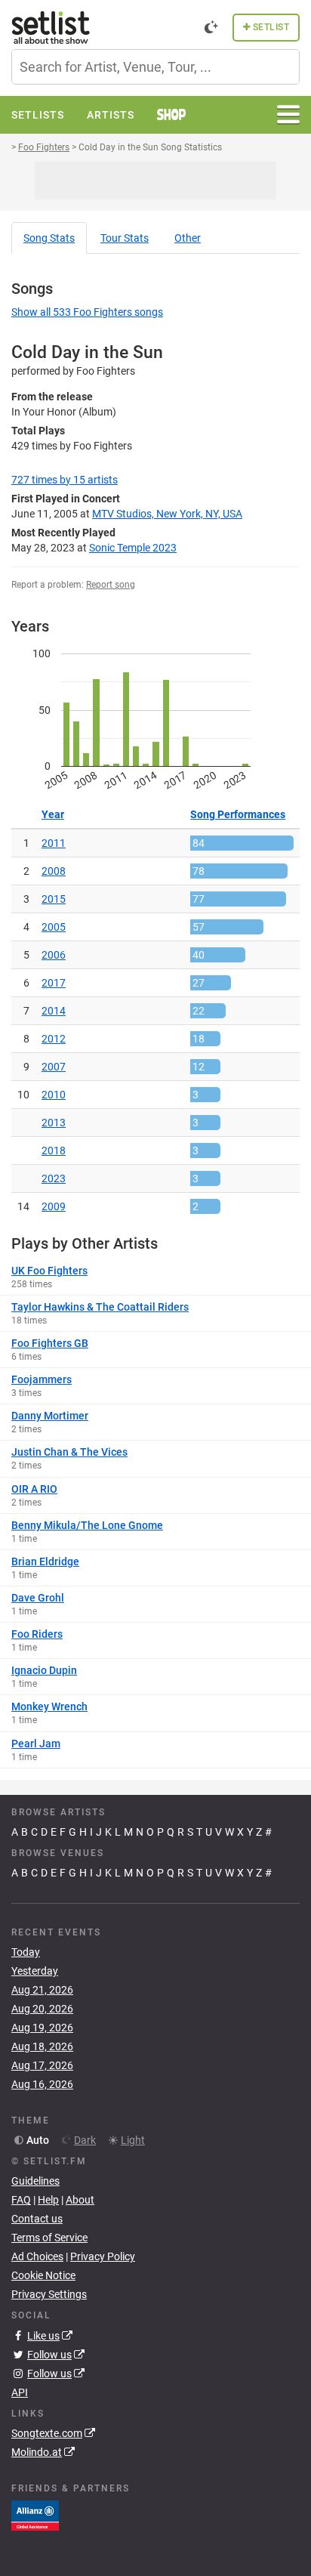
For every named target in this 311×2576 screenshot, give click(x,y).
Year (53, 814)
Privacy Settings (49, 2294)
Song (49, 238)
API (20, 2392)
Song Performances (238, 814)
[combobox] (155, 67)
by (65, 480)
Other (188, 238)
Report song (111, 585)
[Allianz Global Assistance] (35, 2515)
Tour (125, 238)
